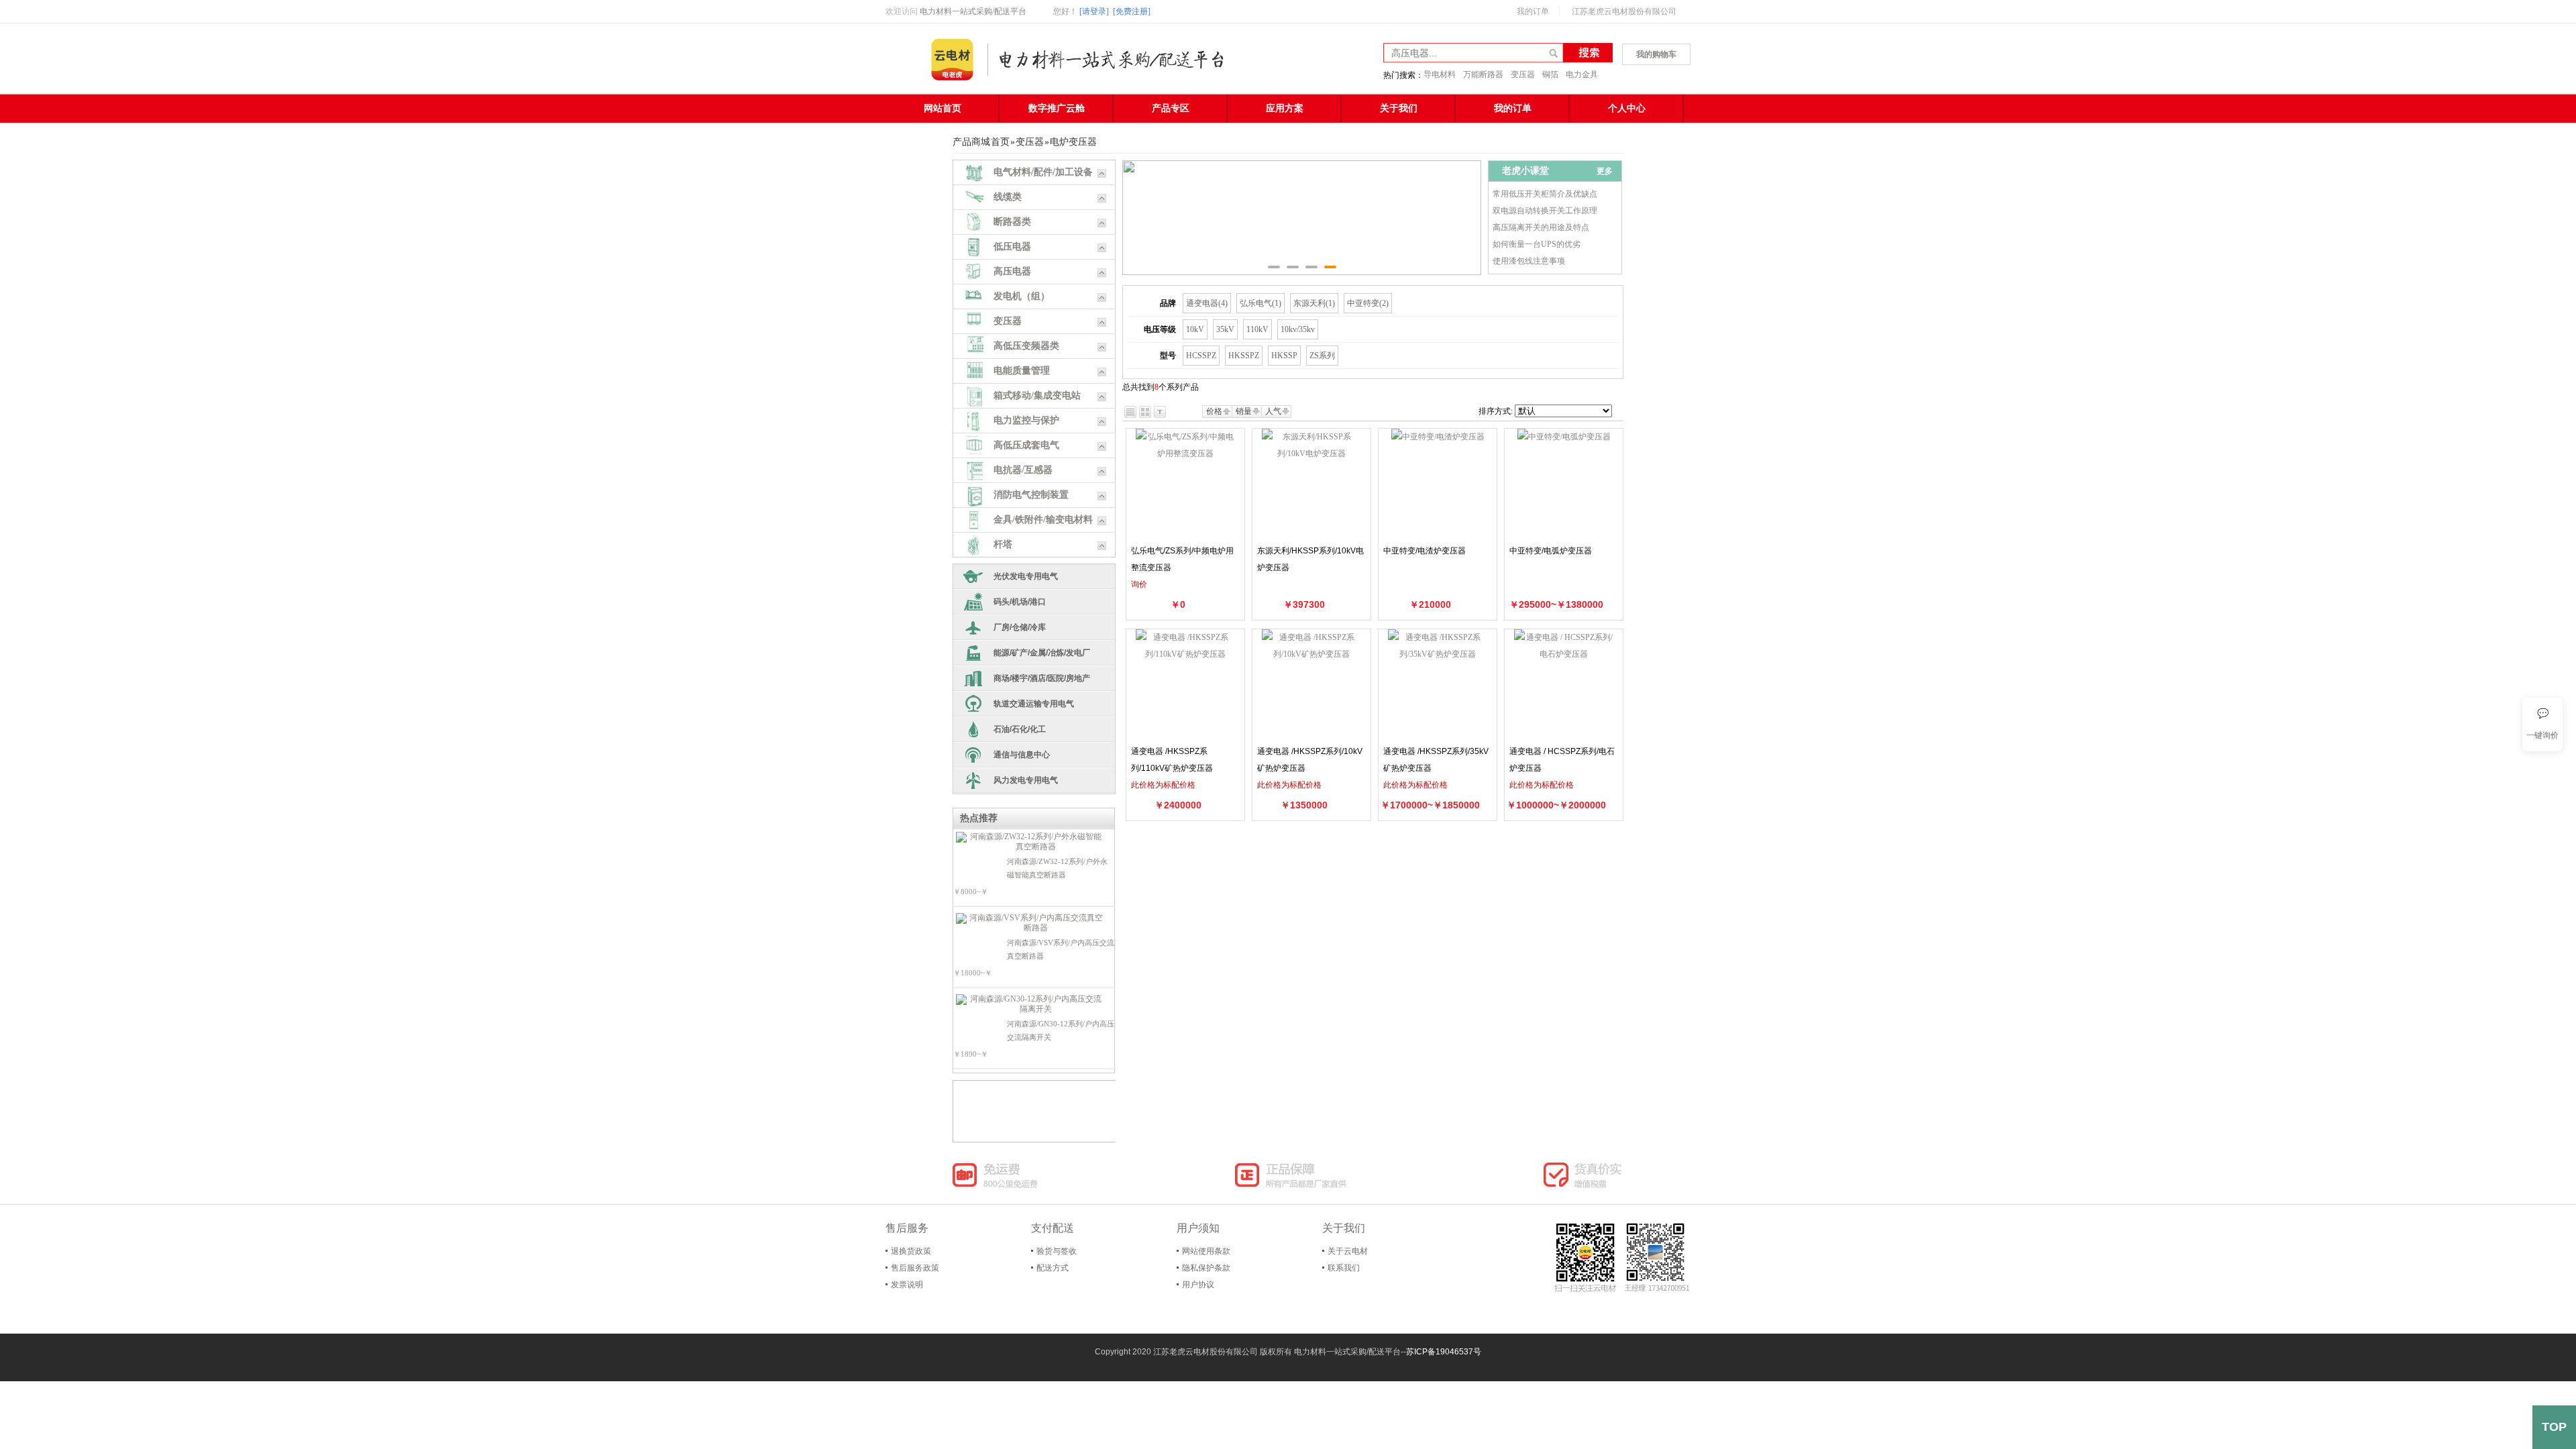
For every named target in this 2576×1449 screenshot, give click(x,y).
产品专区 (1171, 108)
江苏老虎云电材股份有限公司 (1624, 11)
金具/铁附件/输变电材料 (1043, 520)
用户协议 (1198, 1285)
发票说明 (907, 1285)
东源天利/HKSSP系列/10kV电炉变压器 (1310, 559)
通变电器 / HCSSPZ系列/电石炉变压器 (1562, 760)
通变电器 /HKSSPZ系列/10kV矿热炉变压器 (1310, 760)
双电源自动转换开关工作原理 (1545, 211)
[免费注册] (1132, 11)
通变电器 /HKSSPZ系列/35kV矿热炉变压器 (1436, 760)
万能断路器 (1483, 74)
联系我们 (1344, 1268)
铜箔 (1550, 74)
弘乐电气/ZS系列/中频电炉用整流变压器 (1182, 559)
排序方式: (1496, 411)
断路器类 (1012, 222)
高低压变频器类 (1026, 346)
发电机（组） (1022, 296)
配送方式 (1053, 1268)
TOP (2554, 1427)
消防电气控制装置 (1031, 495)
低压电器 (1012, 247)
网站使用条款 (1206, 1251)
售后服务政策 (915, 1268)
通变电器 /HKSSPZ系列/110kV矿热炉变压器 (1172, 760)
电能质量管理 (1022, 371)
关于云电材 (1348, 1251)
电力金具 (1582, 74)
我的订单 (1533, 11)
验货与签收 (1057, 1251)
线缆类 (1008, 197)
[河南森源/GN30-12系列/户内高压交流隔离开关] (1030, 1004)
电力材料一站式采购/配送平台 (973, 11)
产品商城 (971, 142)
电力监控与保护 (1026, 420)
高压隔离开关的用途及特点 (1541, 227)
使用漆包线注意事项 (1529, 261)
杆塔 (1003, 544)
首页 (1000, 142)
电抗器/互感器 (1023, 470)
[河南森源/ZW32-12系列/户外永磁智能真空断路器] (1030, 842)
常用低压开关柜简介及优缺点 (1545, 194)
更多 (1605, 171)
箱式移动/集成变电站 (1037, 395)
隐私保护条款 (1206, 1268)
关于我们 (1399, 108)
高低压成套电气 (1026, 445)
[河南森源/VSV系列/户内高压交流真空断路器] (1030, 923)
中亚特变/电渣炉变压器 (1425, 551)
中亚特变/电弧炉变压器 (1551, 551)
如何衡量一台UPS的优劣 (1537, 244)
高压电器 (1012, 271)
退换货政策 (911, 1251)
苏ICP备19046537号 (1444, 1352)
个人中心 (1627, 108)
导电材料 (1440, 74)
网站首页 (943, 108)
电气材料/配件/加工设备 (1043, 172)
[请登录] (1094, 11)
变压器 (1523, 74)
